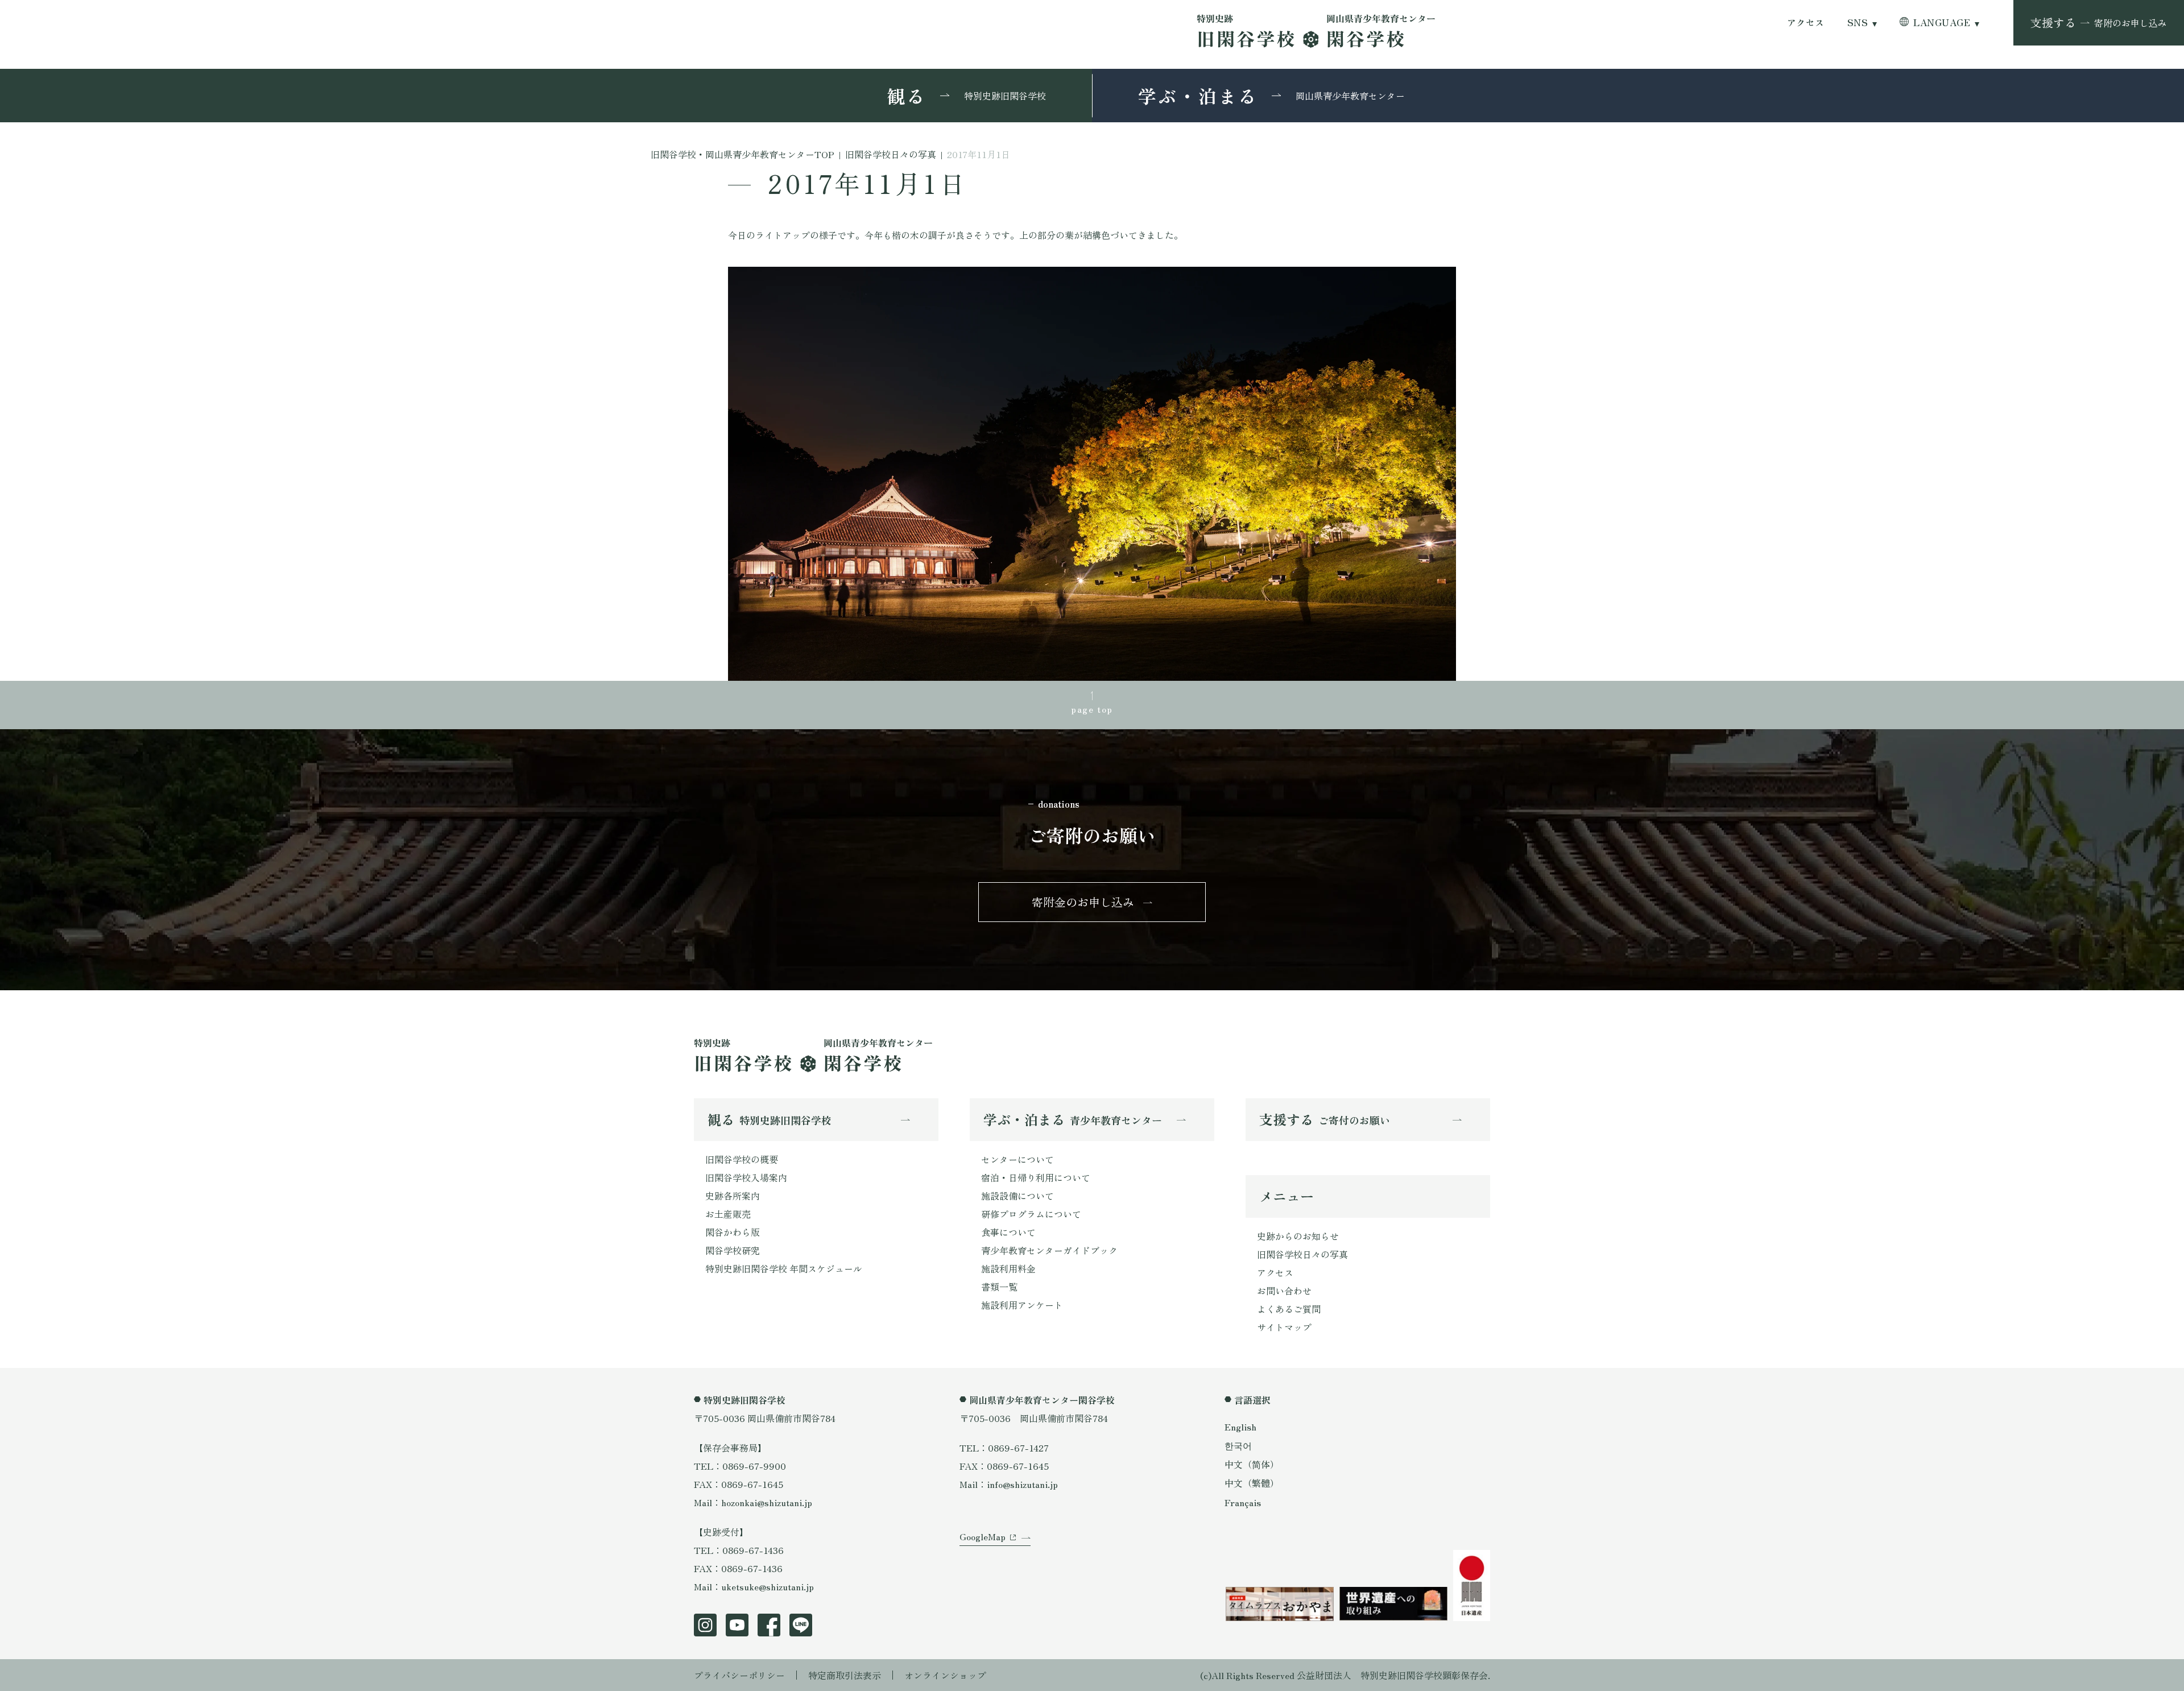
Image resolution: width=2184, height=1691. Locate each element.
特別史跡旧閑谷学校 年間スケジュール (784, 1268)
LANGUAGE (1942, 22)
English (1240, 1427)
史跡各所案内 (733, 1196)
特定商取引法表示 (845, 1675)
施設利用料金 (1008, 1268)
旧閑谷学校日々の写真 (1302, 1254)
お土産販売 (728, 1214)
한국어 (1238, 1445)
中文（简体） (1252, 1464)
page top (1092, 709)
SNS (1858, 22)
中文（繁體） (1252, 1483)
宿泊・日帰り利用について (1036, 1177)
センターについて (1017, 1159)
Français (1243, 1502)
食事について (1008, 1232)
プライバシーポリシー (739, 1675)
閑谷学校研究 (733, 1250)
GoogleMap (983, 1536)
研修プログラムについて (1031, 1214)
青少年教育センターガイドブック (1049, 1250)
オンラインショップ (945, 1675)
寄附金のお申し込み (1083, 902)
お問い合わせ (1284, 1291)
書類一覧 (999, 1287)
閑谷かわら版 (733, 1232)
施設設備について (1017, 1196)
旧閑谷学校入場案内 (746, 1177)
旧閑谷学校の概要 (742, 1159)
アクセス (1806, 22)
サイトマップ (1284, 1327)
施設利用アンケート (1022, 1305)
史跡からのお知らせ (1298, 1236)
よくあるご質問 (1289, 1309)
